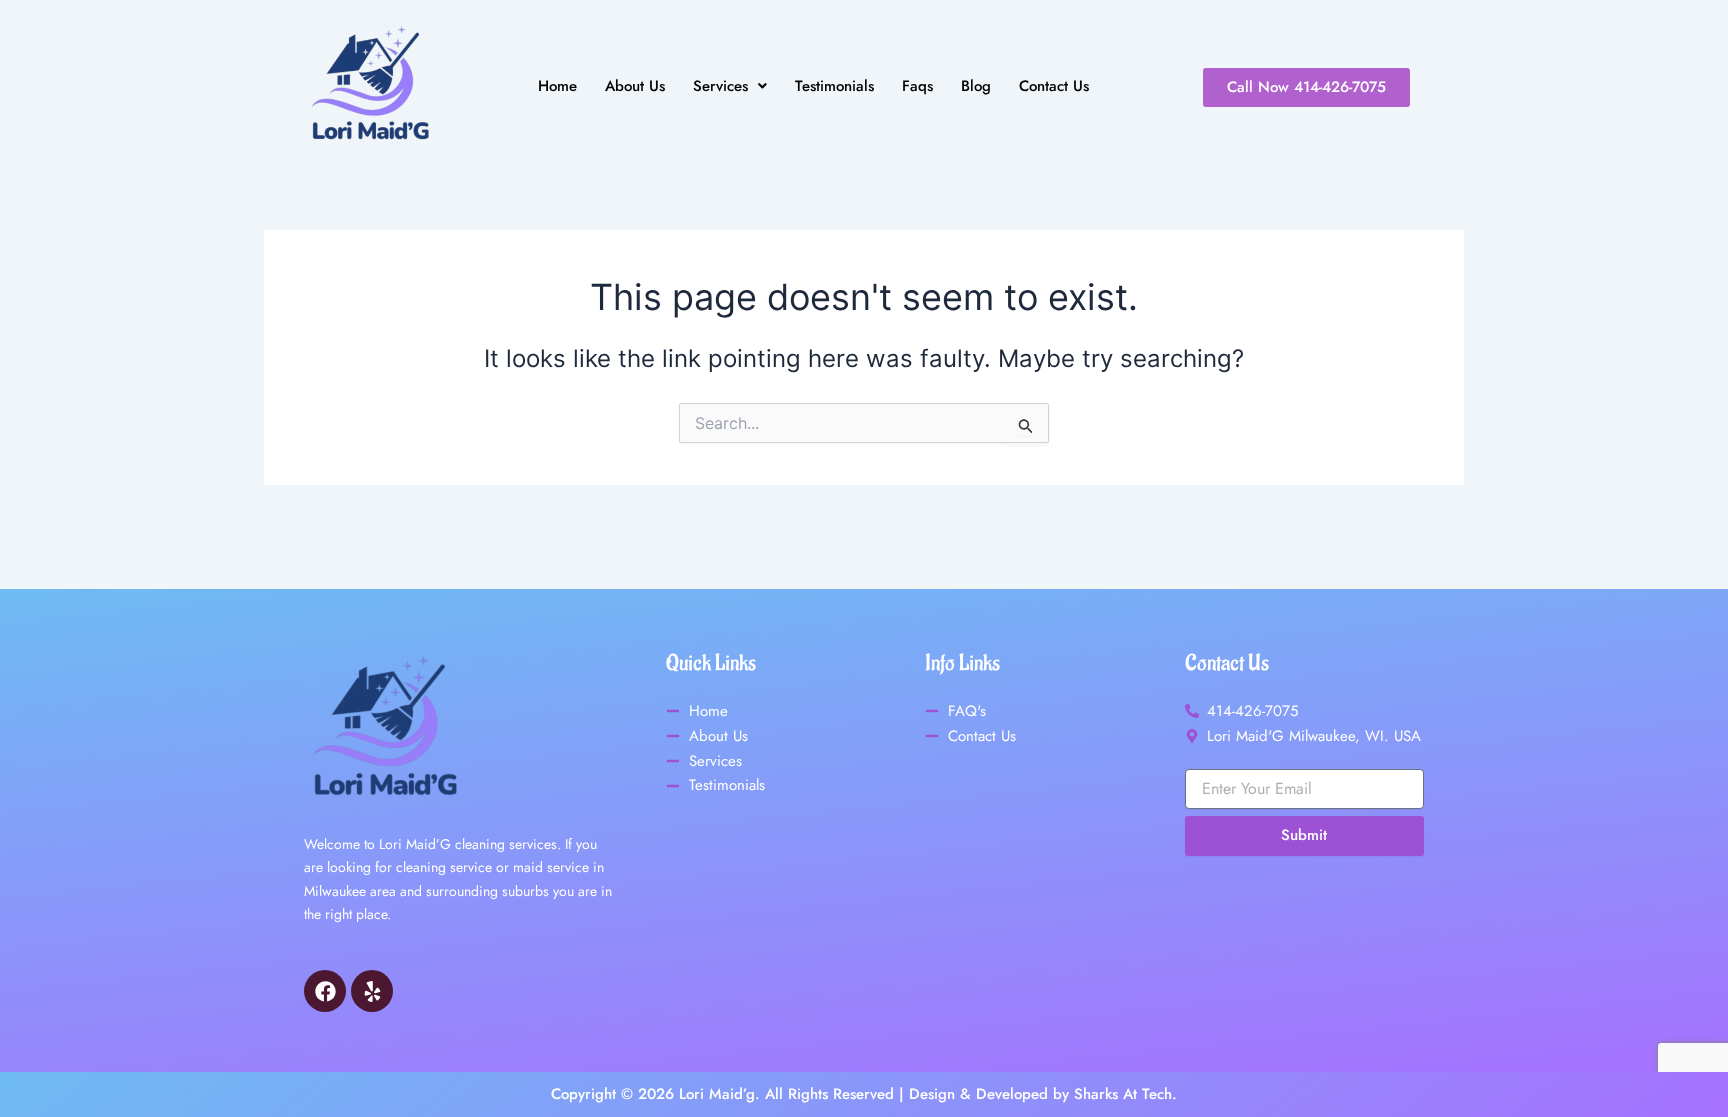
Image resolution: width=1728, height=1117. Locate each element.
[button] (730, 86)
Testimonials (834, 86)
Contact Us (1054, 86)
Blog (976, 86)
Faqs (917, 86)
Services (720, 86)
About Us (635, 86)
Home (557, 86)
